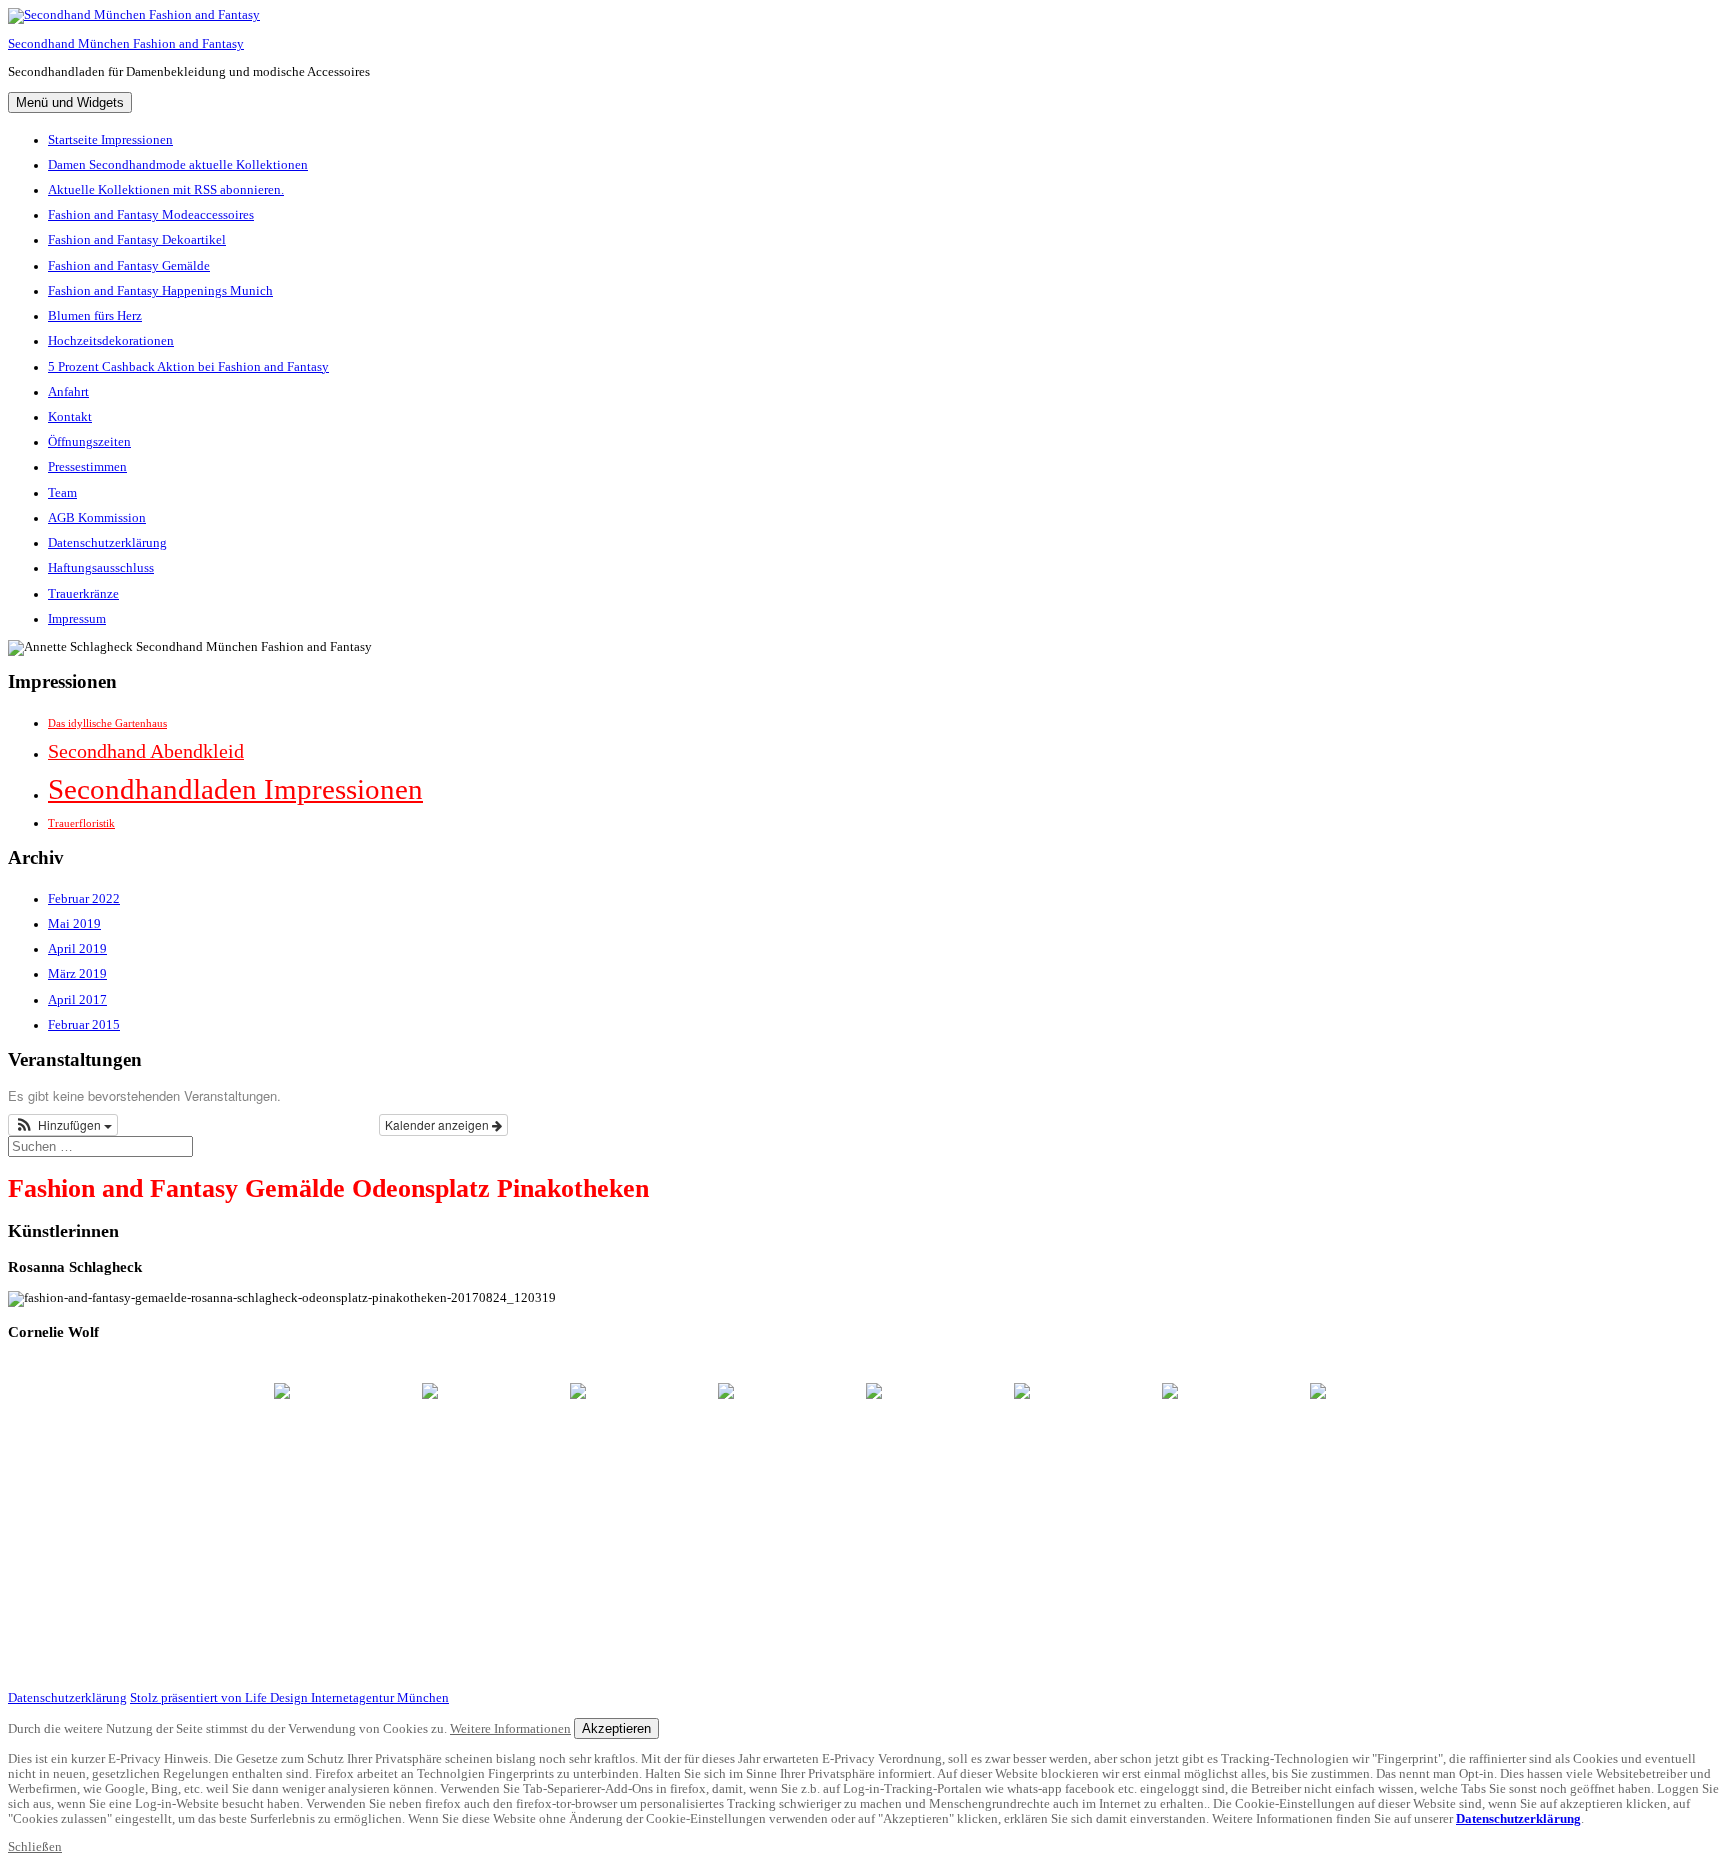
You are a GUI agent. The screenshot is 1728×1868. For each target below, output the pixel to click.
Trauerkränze (83, 594)
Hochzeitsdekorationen (111, 341)
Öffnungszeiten (89, 442)
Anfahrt (68, 392)
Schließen (35, 1847)
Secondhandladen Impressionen (235, 789)
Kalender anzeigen (438, 1124)
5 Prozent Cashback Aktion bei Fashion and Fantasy (188, 367)
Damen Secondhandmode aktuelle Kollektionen (178, 165)
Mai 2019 (74, 924)
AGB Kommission (97, 518)
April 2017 (77, 1000)
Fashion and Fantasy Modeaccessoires (151, 215)
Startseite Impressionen (110, 140)
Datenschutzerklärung (107, 543)
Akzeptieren (616, 1728)
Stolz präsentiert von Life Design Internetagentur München (289, 1698)
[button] (63, 1125)
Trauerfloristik (81, 823)
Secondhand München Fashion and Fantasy (126, 44)
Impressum (77, 619)
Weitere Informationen (510, 1729)
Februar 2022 (84, 899)
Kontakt (70, 417)
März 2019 (77, 974)
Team (62, 493)
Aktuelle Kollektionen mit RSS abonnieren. (166, 190)
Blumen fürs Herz (95, 316)
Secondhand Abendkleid (146, 751)
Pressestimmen (87, 467)
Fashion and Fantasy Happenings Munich (160, 291)
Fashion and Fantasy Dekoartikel (137, 240)
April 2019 (77, 949)
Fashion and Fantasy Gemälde (129, 266)
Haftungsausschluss (101, 568)
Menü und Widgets (70, 102)
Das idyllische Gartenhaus (107, 723)
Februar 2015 (84, 1025)
